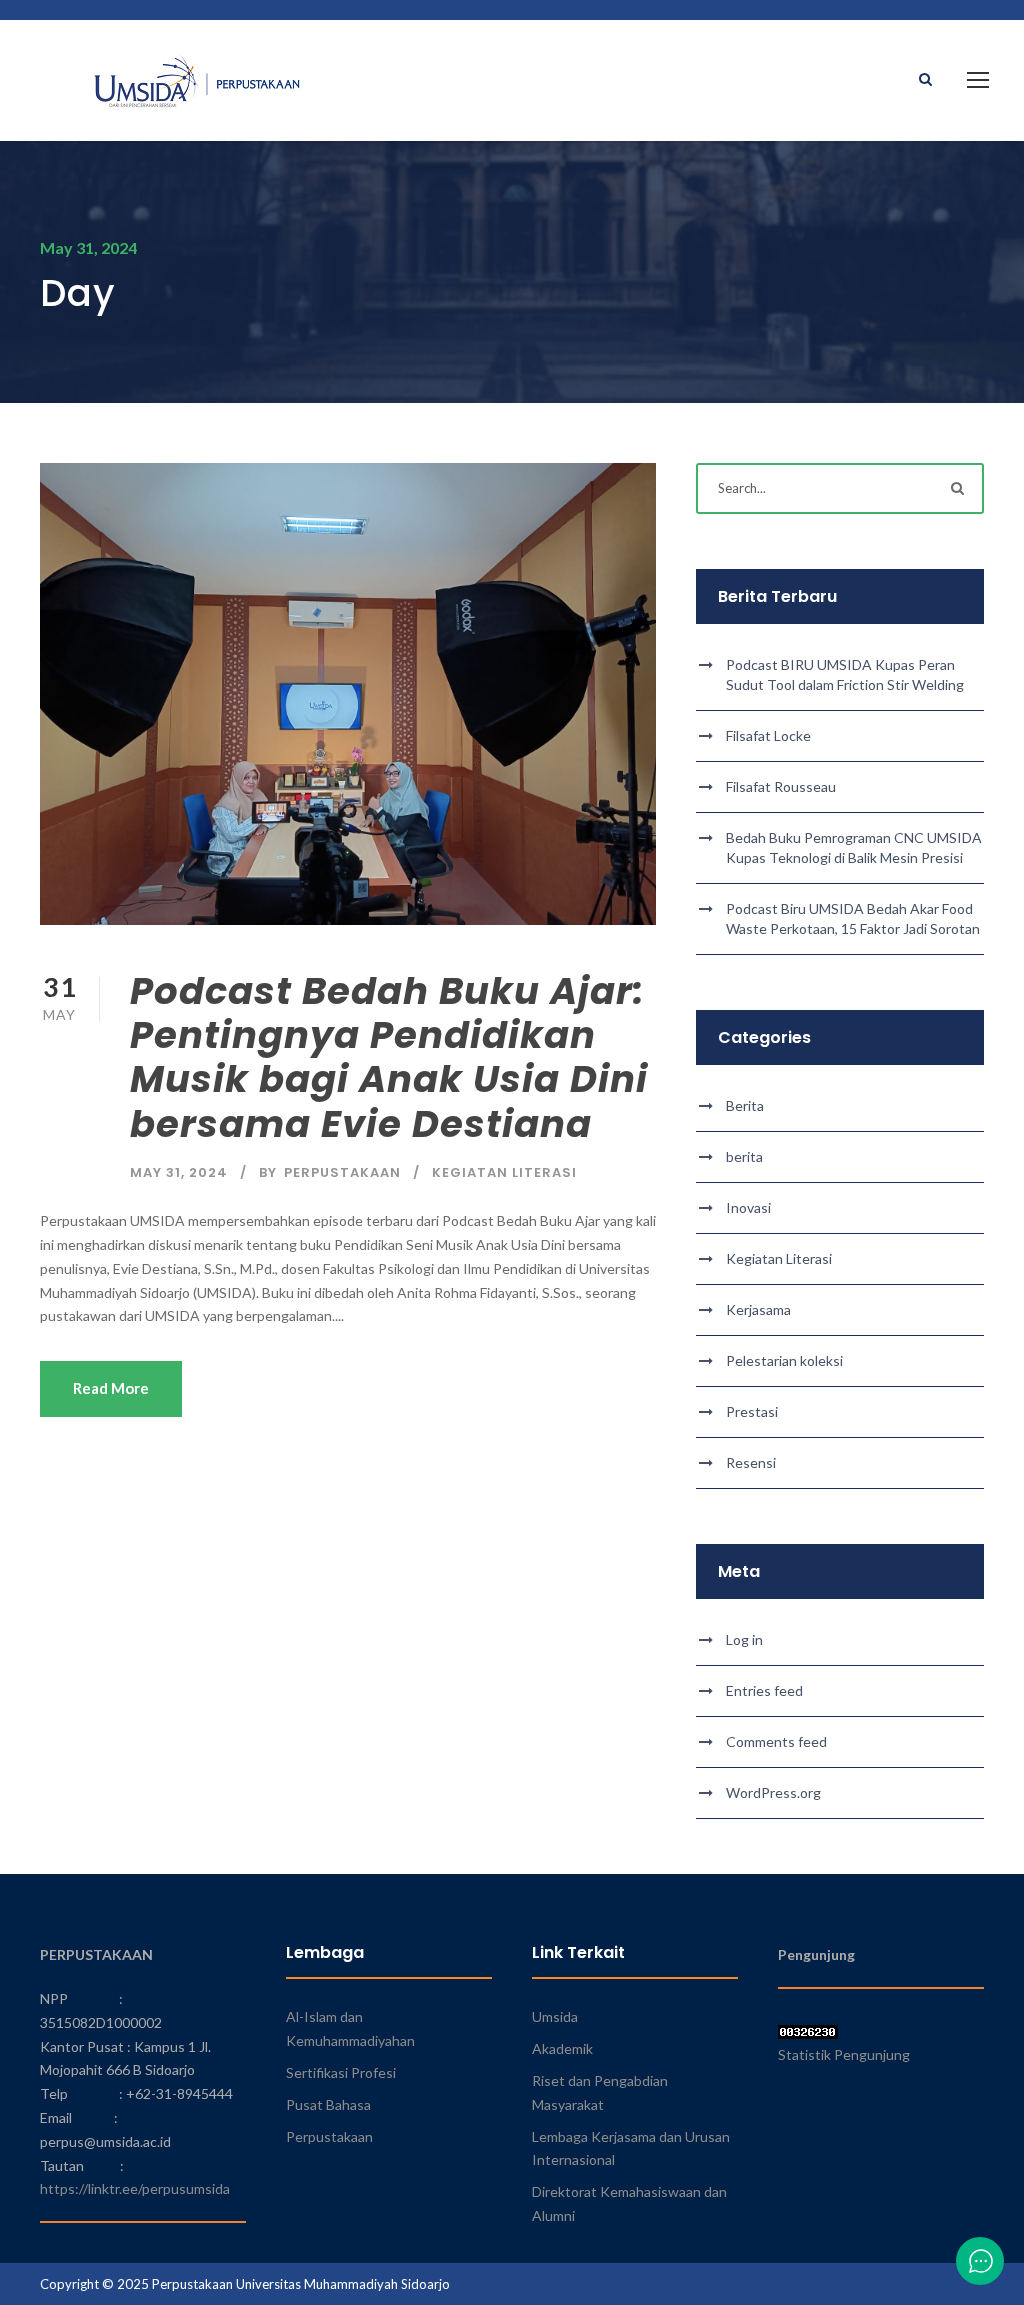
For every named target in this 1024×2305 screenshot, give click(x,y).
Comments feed (776, 1741)
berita (744, 1156)
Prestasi (752, 1411)
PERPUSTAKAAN (342, 1172)
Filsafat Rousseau (781, 786)
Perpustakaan (329, 2136)
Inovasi (748, 1207)
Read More (111, 1388)
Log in (744, 1639)
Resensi (751, 1462)
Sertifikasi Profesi (341, 2072)
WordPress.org (773, 1792)
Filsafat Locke (768, 735)
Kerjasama (758, 1309)
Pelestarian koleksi (784, 1360)
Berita (745, 1105)
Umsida (555, 2016)
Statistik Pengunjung (844, 2054)
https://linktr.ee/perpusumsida (135, 2188)
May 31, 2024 (179, 1172)
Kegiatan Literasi (504, 1172)
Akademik (562, 2048)
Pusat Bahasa (328, 2104)
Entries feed (764, 1690)
